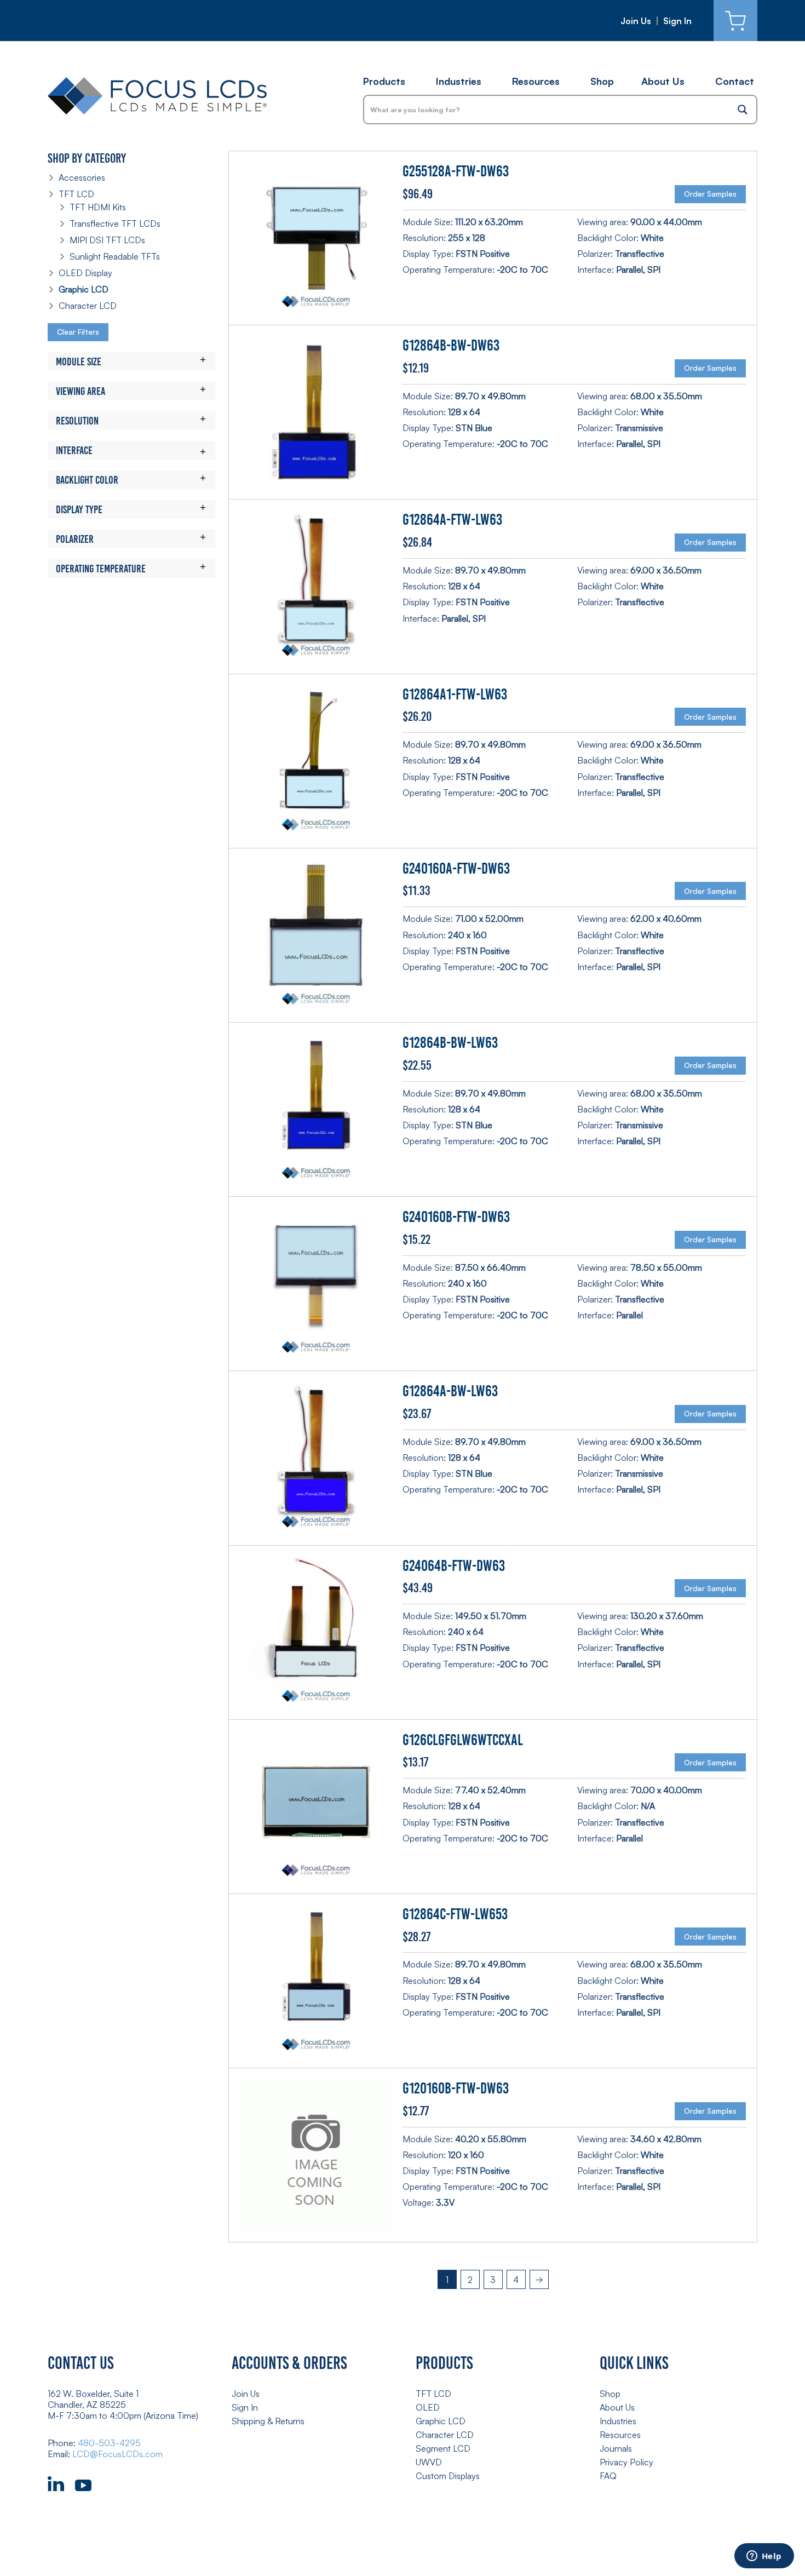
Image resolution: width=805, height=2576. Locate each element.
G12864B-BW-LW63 (450, 1043)
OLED (428, 2407)
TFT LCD (76, 194)
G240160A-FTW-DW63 (456, 868)
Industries (459, 81)
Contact (735, 81)
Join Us (636, 21)
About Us (663, 81)
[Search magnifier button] (743, 110)
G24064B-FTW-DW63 (454, 1566)
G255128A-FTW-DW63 (456, 171)
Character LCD (88, 306)
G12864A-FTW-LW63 (452, 520)
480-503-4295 (109, 2443)
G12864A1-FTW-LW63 (455, 694)
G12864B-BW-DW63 (451, 345)
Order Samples (710, 194)
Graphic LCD (84, 289)
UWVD (429, 2462)
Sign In (677, 21)
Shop (602, 81)
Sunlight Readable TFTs (115, 256)
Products (384, 81)
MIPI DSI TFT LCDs (107, 240)
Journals (616, 2448)
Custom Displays (448, 2476)
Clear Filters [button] (78, 332)
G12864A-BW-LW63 (450, 1391)
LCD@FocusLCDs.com (117, 2454)
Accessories (82, 177)
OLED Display (85, 273)
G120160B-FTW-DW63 (456, 2088)
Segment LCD (443, 2448)
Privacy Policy (626, 2462)
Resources (536, 81)
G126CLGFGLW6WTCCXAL (463, 1740)
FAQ (608, 2476)
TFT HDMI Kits (98, 207)
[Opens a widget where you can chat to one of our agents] (764, 2557)
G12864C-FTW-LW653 (455, 1914)
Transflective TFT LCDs (115, 223)
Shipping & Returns (268, 2421)
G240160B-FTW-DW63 (456, 1217)
